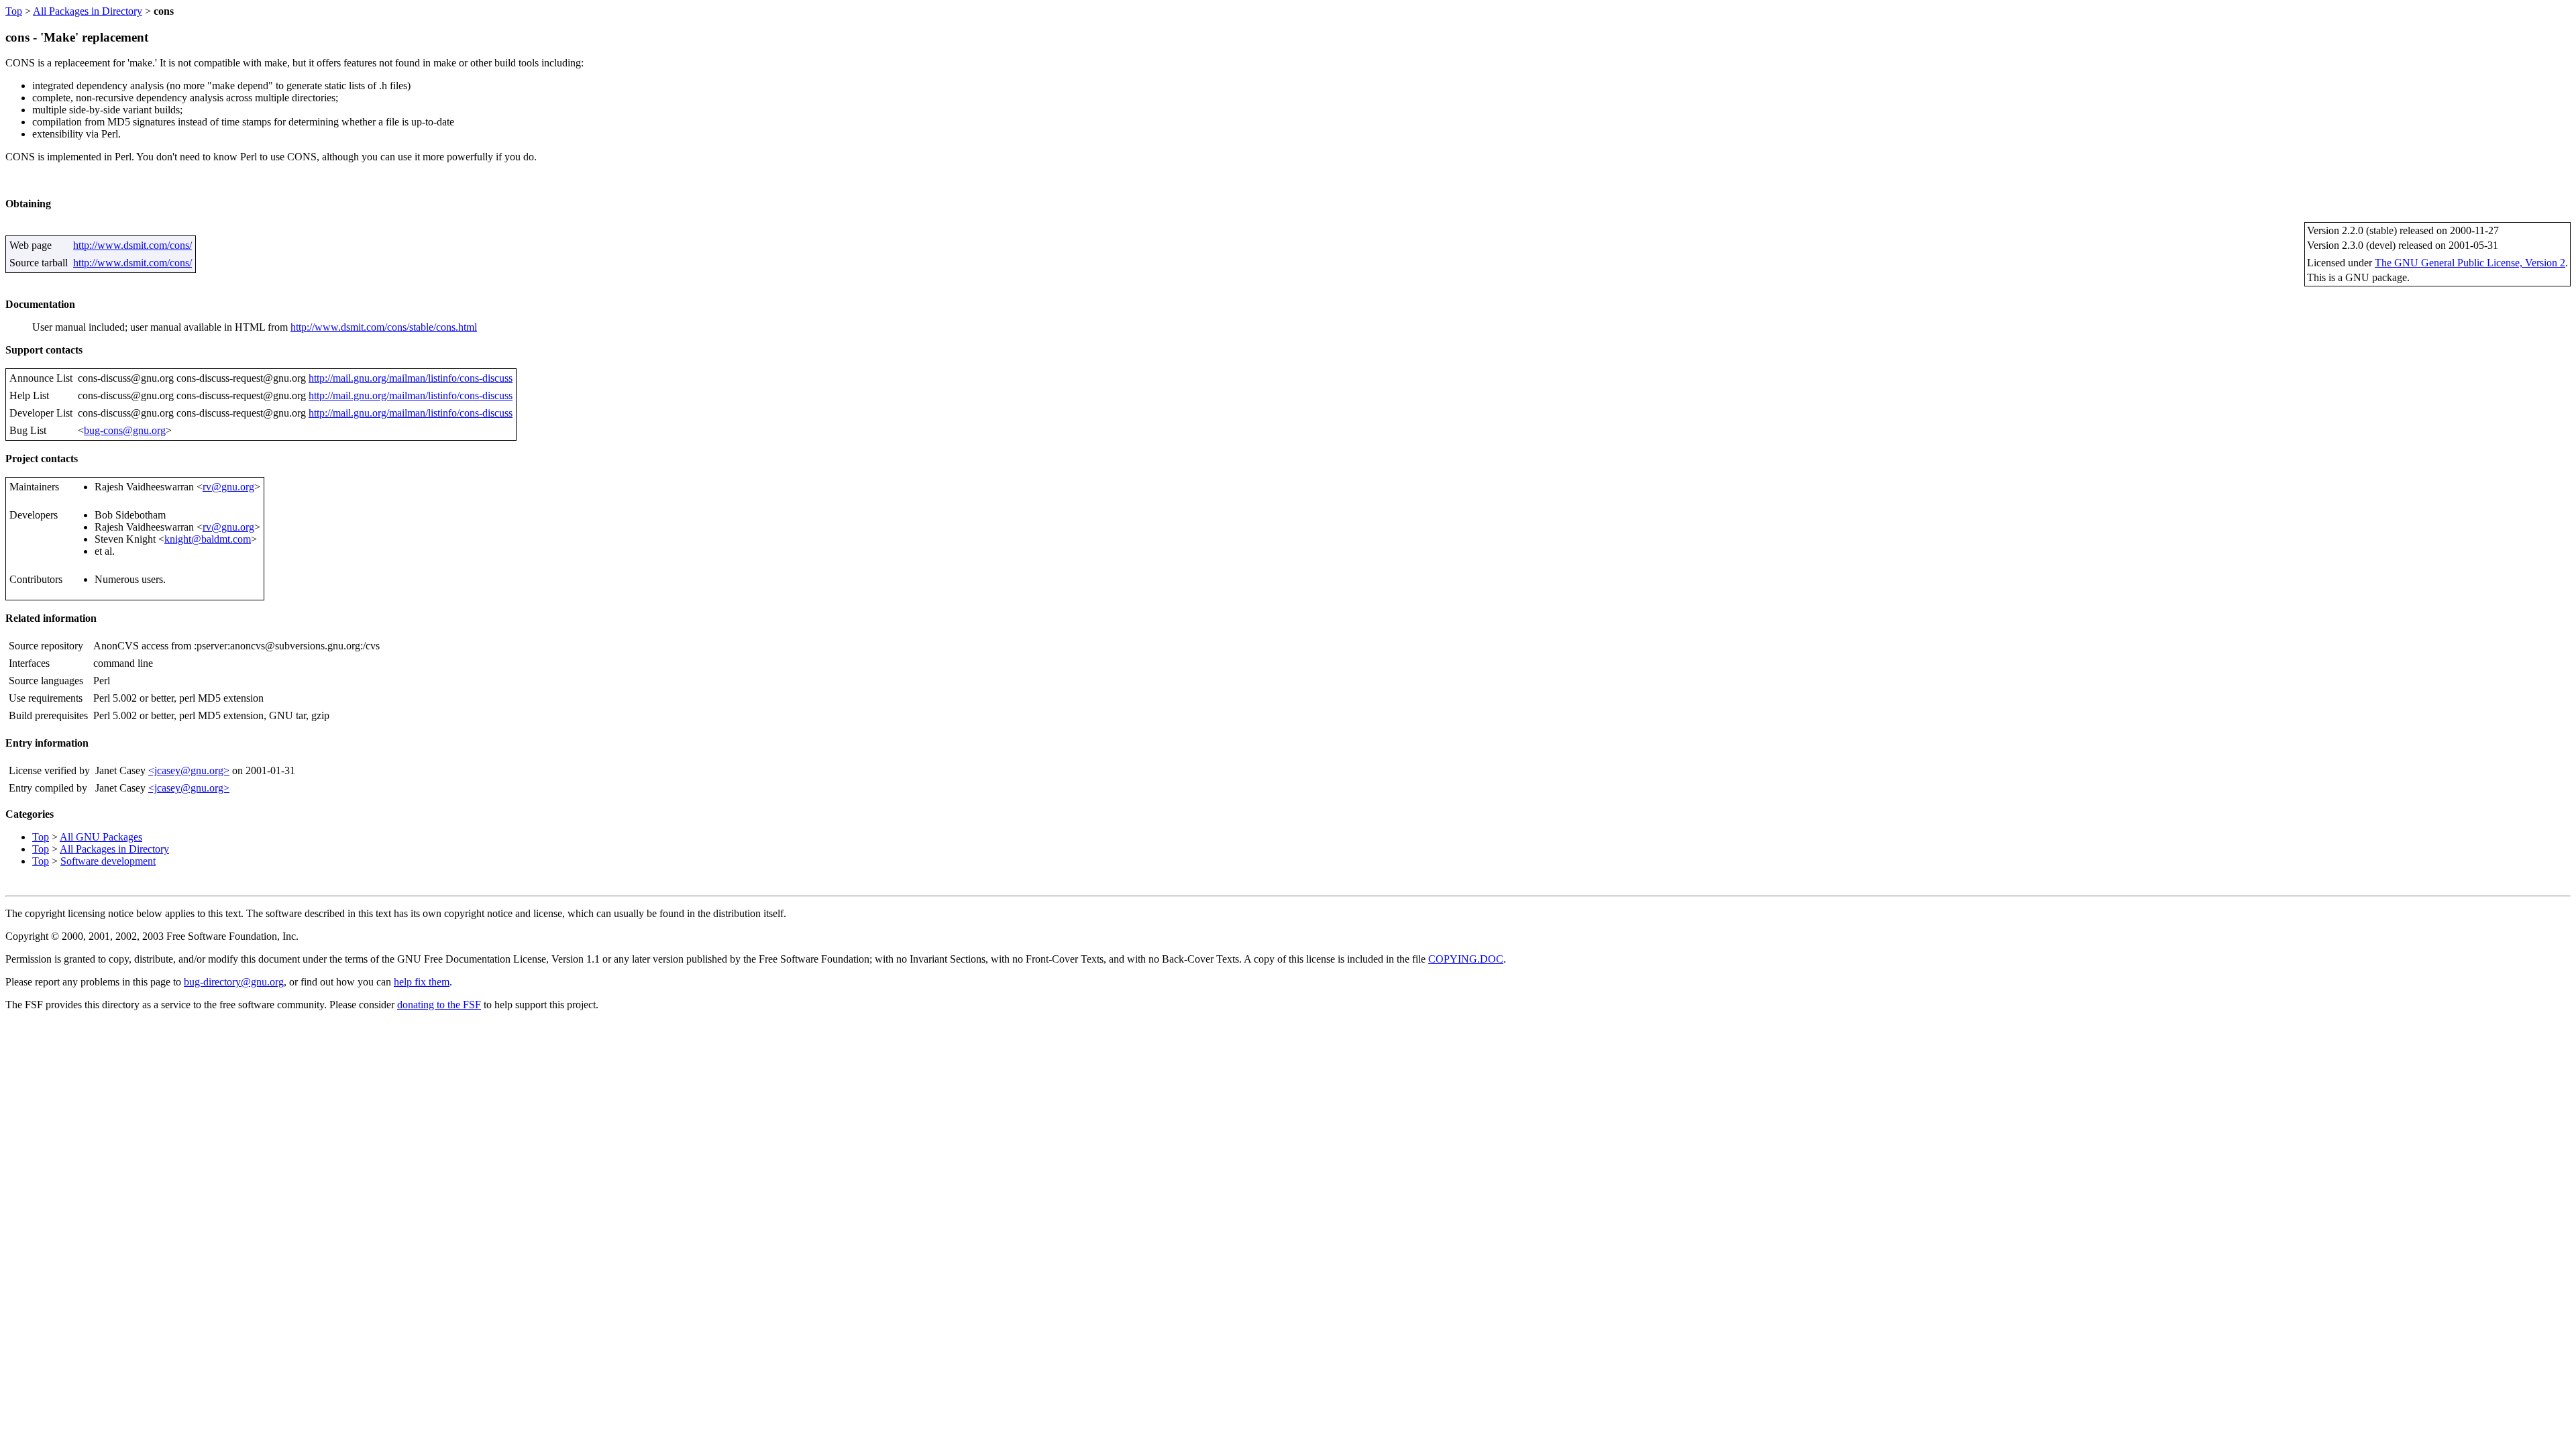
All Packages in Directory (88, 11)
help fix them (422, 982)
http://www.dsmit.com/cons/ (132, 245)
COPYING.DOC (1466, 959)
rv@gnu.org (228, 487)
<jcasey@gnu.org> (189, 770)
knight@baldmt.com (208, 539)
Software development (108, 861)
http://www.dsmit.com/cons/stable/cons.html (384, 327)
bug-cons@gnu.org (125, 430)
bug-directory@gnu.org (234, 982)
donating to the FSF (439, 1005)
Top (14, 11)
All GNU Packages (101, 837)
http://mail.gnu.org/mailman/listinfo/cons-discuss (411, 378)
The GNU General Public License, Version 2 (2470, 263)
